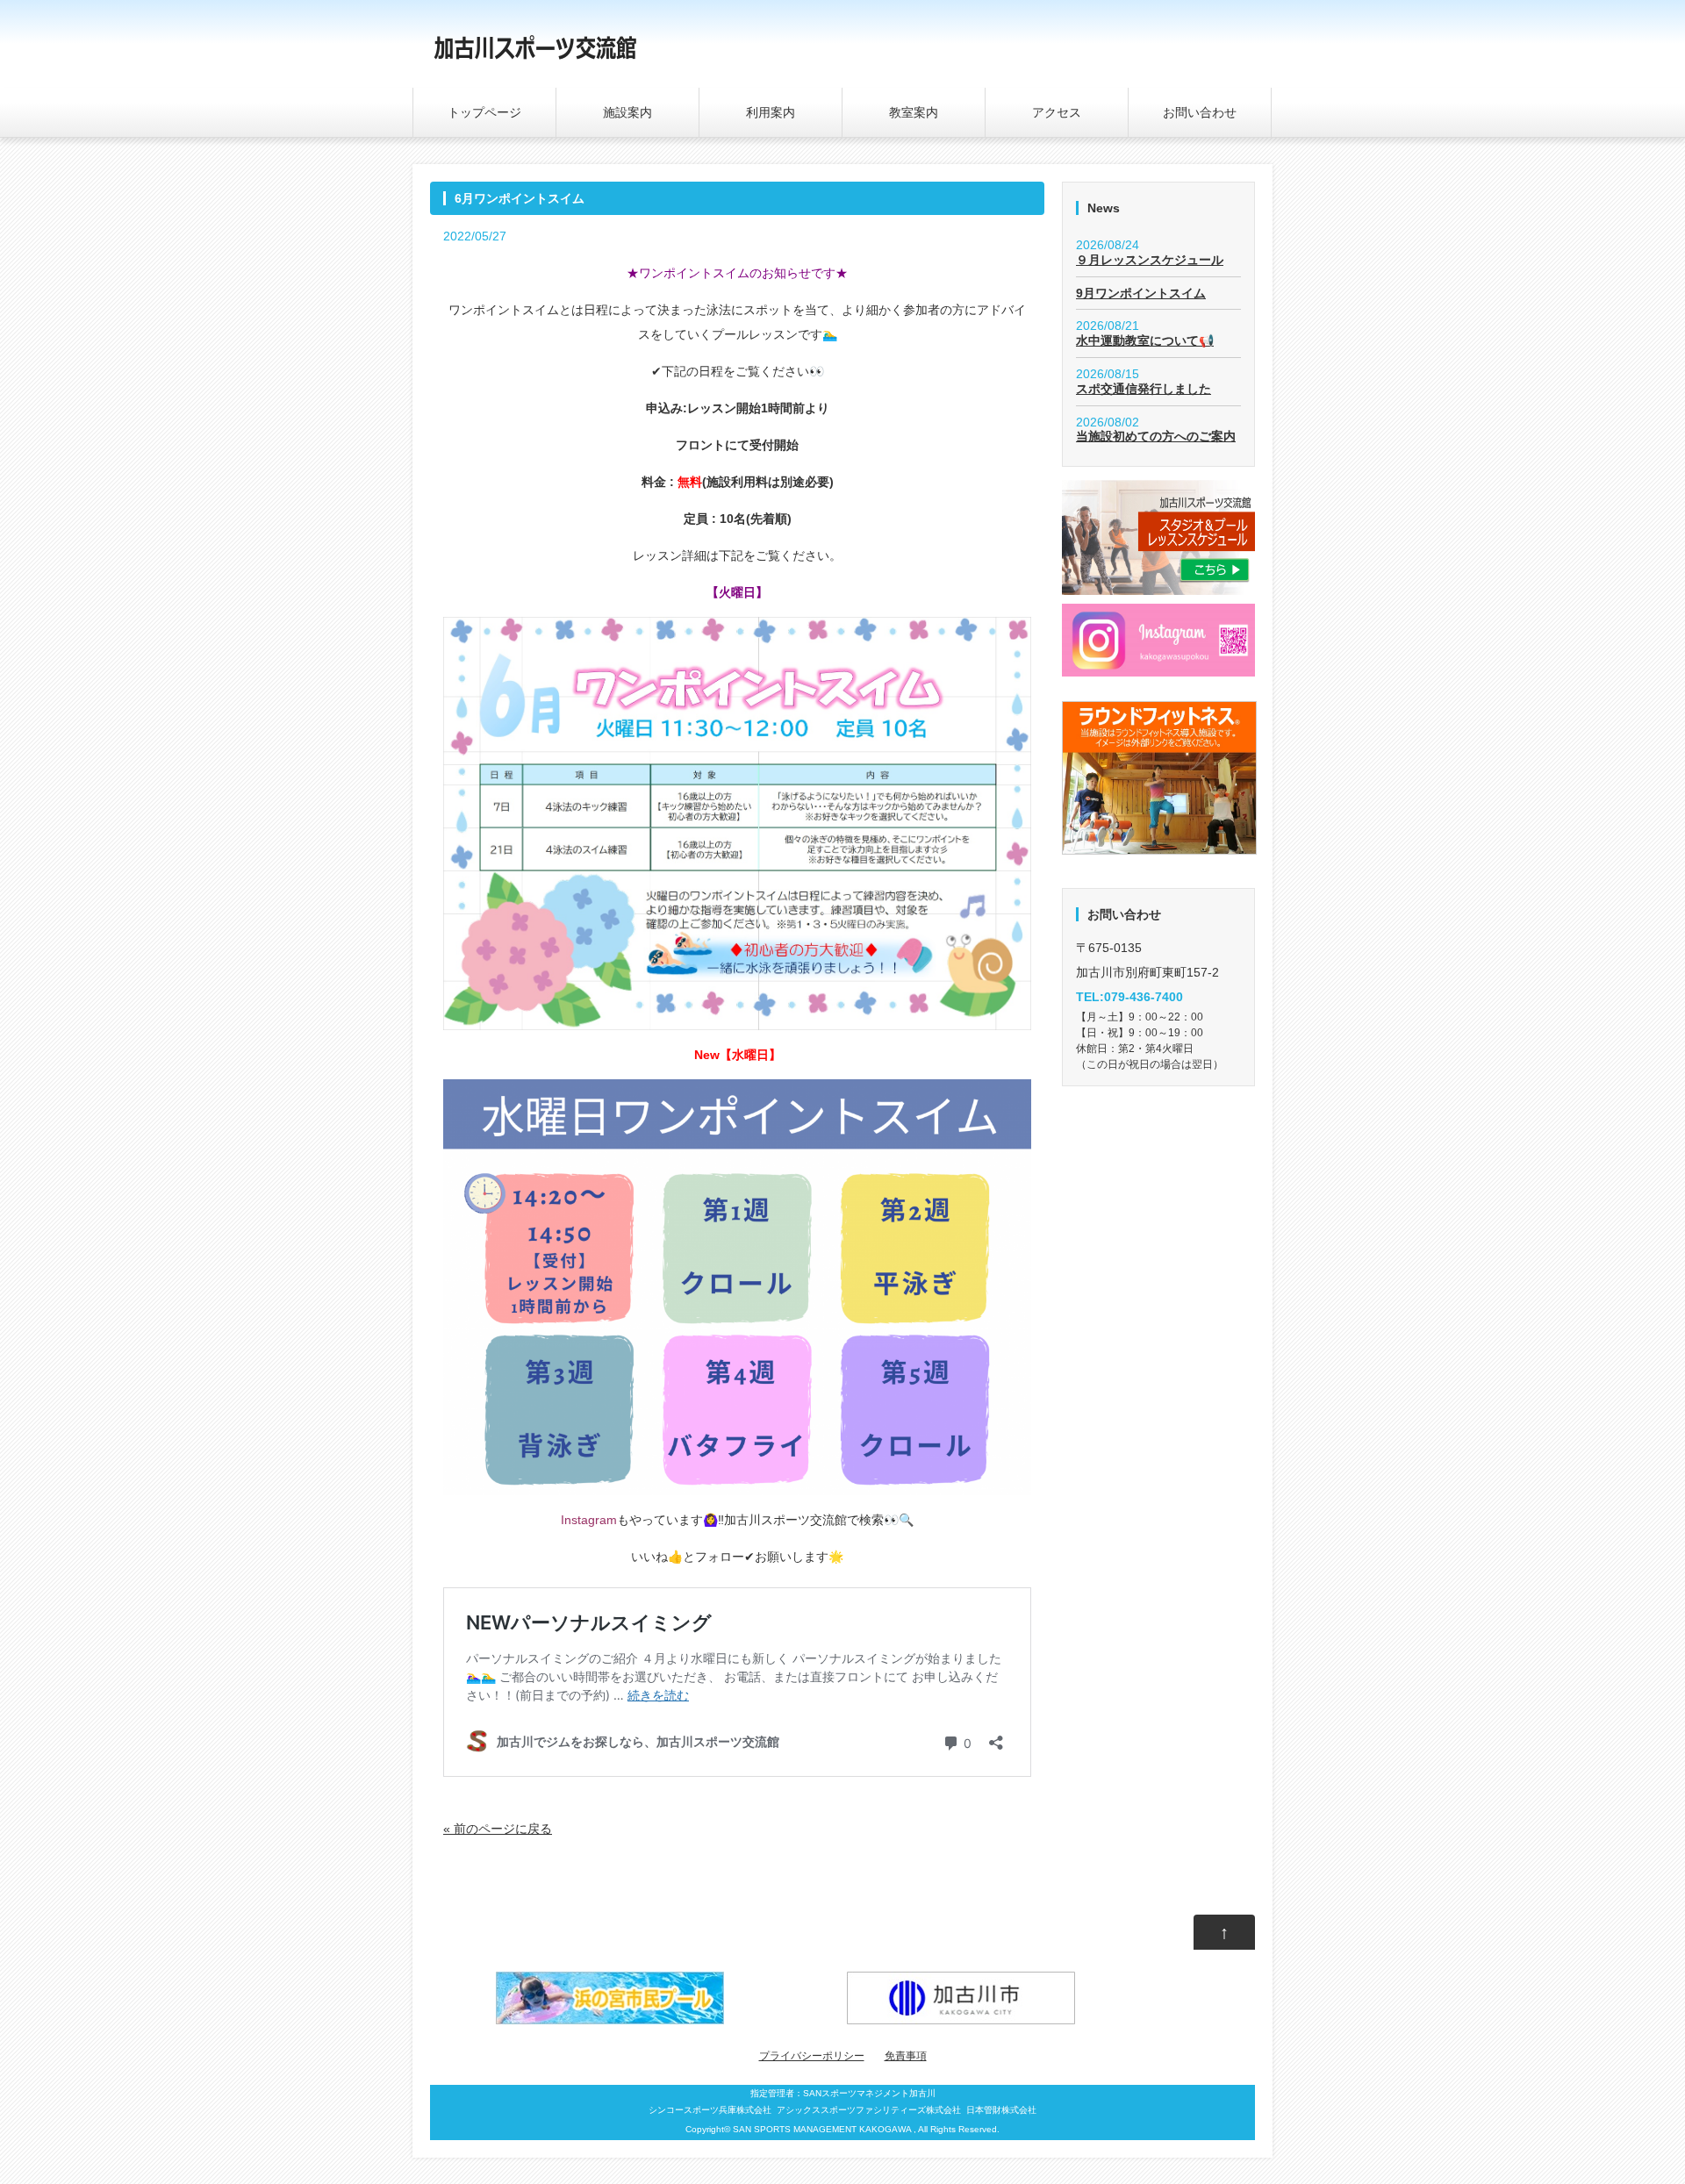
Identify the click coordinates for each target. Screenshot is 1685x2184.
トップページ (484, 112)
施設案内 (627, 112)
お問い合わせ (1200, 112)
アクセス (1057, 112)
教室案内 (914, 112)
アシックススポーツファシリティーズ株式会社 (869, 2110)
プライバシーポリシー (812, 2056)
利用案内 (771, 112)
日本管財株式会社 (1001, 2110)
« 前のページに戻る (498, 1829)
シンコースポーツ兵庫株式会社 (710, 2110)
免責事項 (906, 2056)
